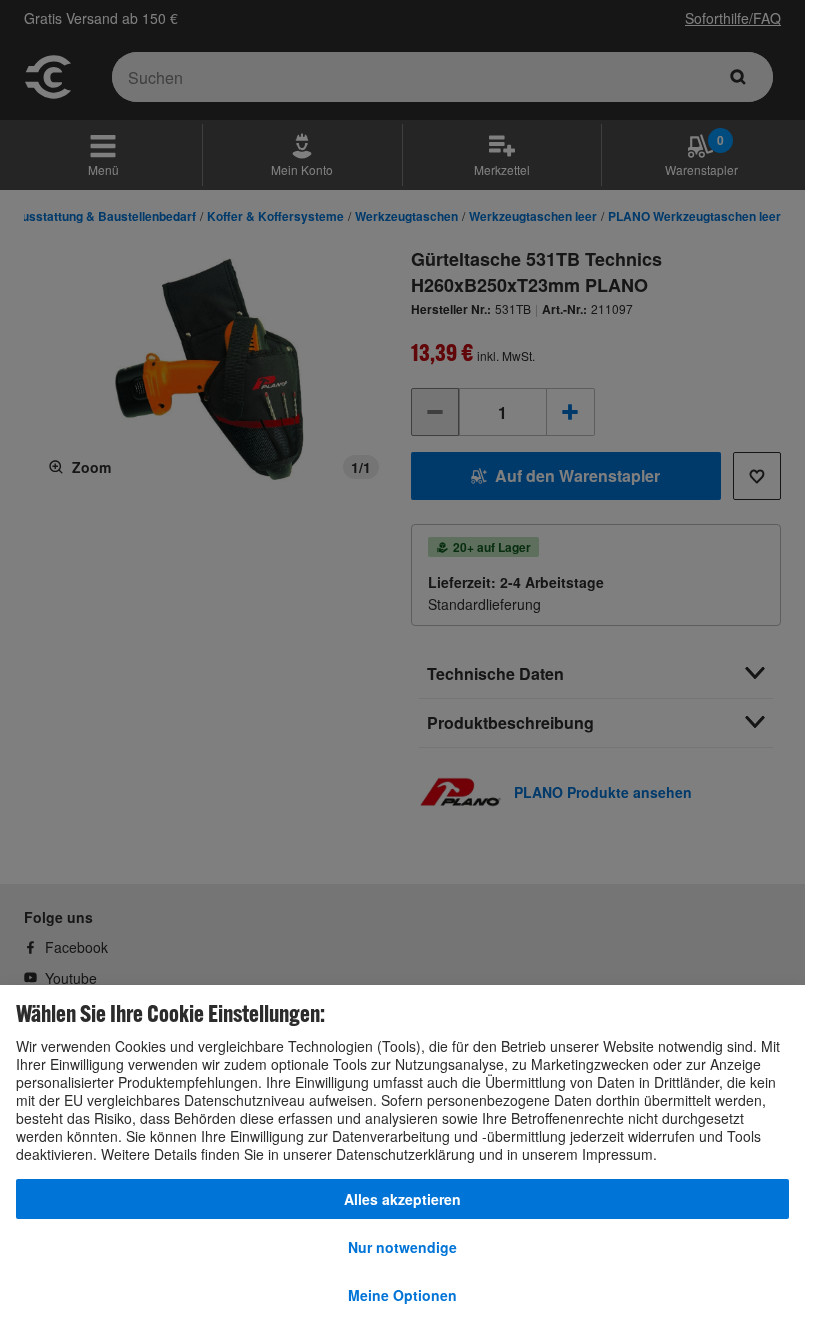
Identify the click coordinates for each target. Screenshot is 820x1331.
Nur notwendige (402, 1247)
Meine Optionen (402, 1295)
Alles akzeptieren (402, 1199)
